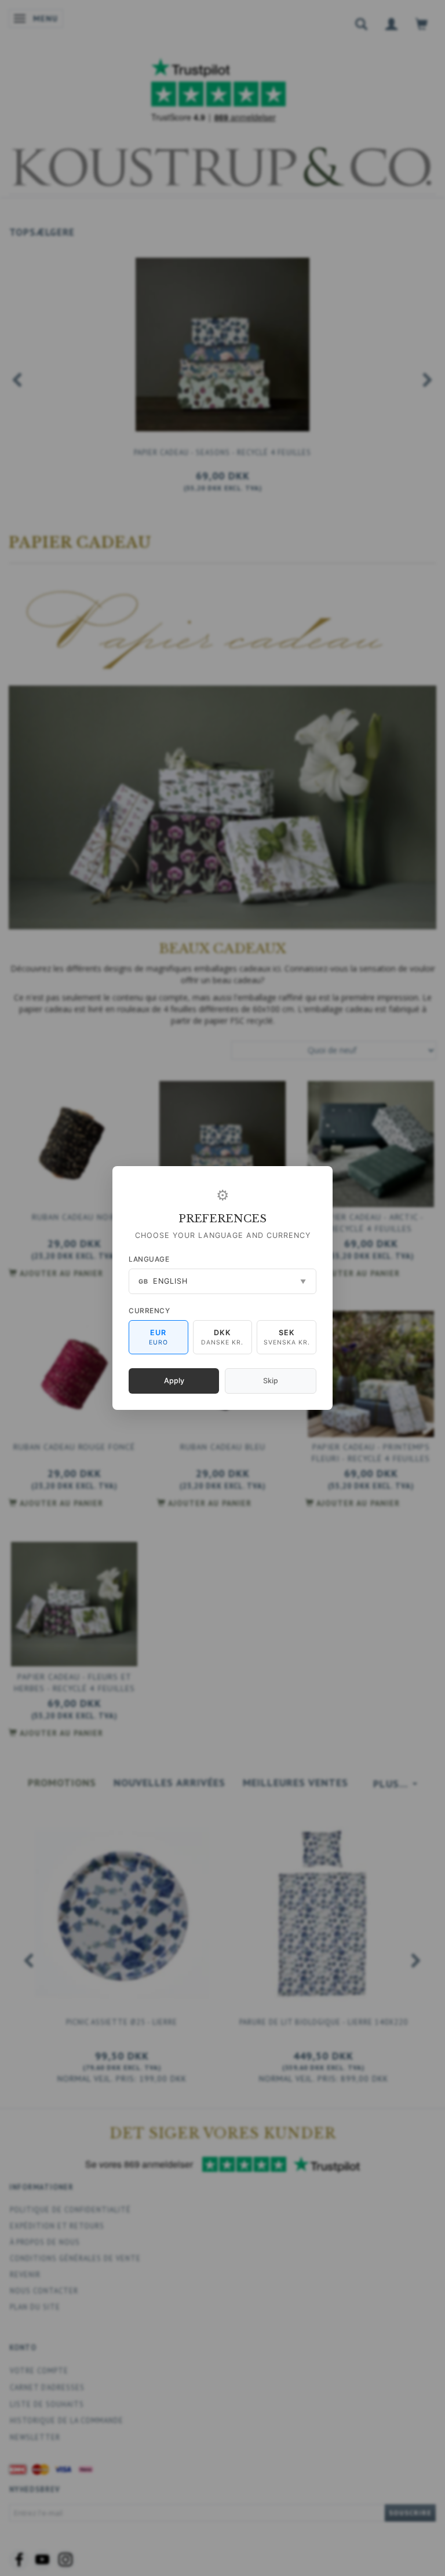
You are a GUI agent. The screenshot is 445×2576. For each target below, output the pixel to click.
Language (149, 1259)
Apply (174, 1381)
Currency (149, 1311)
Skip (271, 1381)
